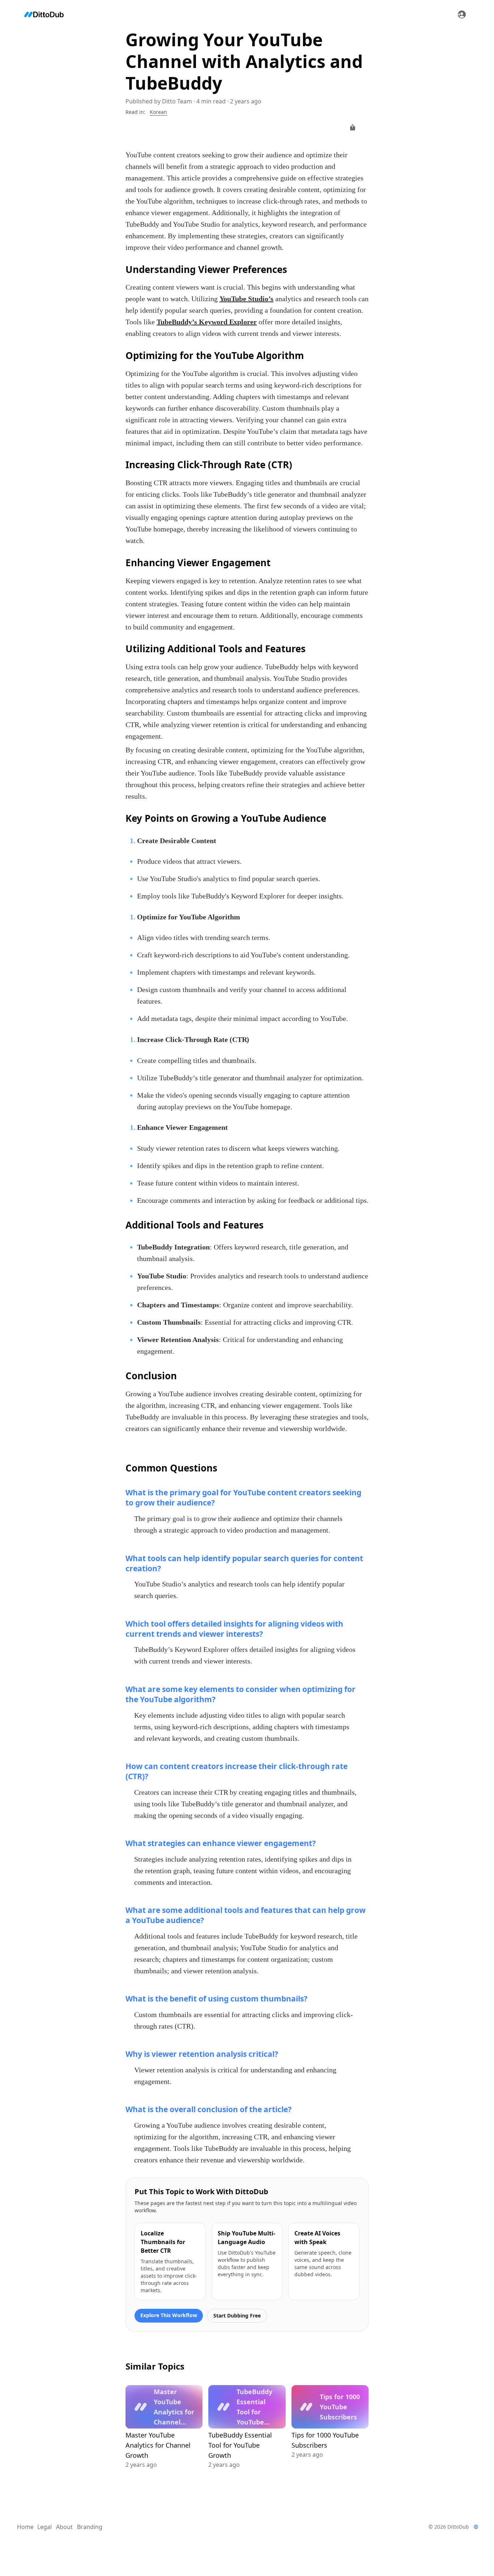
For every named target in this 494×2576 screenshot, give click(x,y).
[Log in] (462, 14)
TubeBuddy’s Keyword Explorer (207, 322)
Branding (90, 2527)
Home (25, 2527)
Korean (158, 112)
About (64, 2527)
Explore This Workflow (169, 2315)
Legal (44, 2527)
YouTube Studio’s (247, 299)
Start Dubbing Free (237, 2316)
